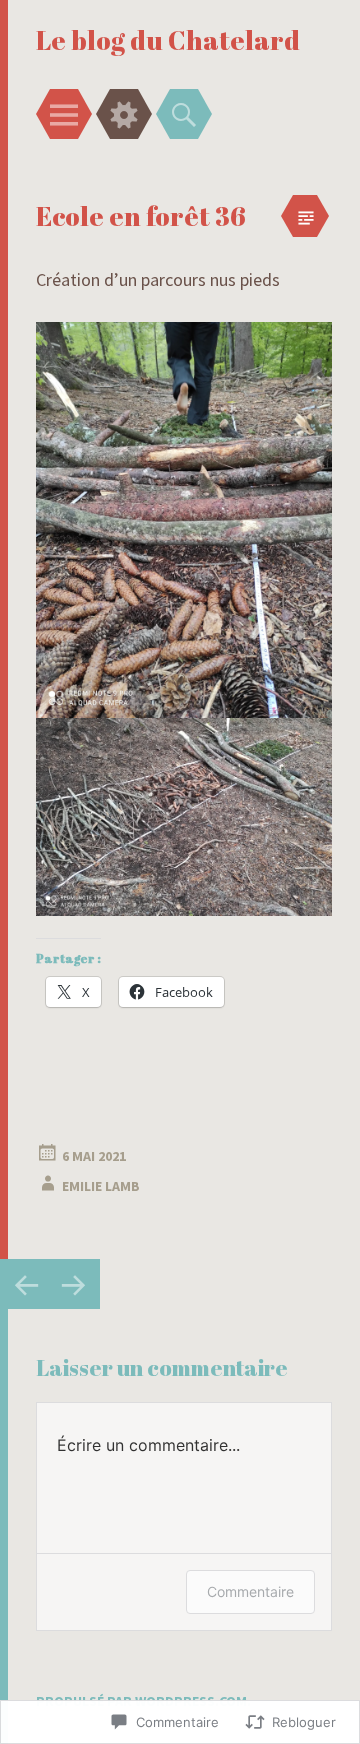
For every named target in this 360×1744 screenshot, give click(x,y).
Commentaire (250, 1591)
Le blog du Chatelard (168, 40)
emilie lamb (101, 1186)
